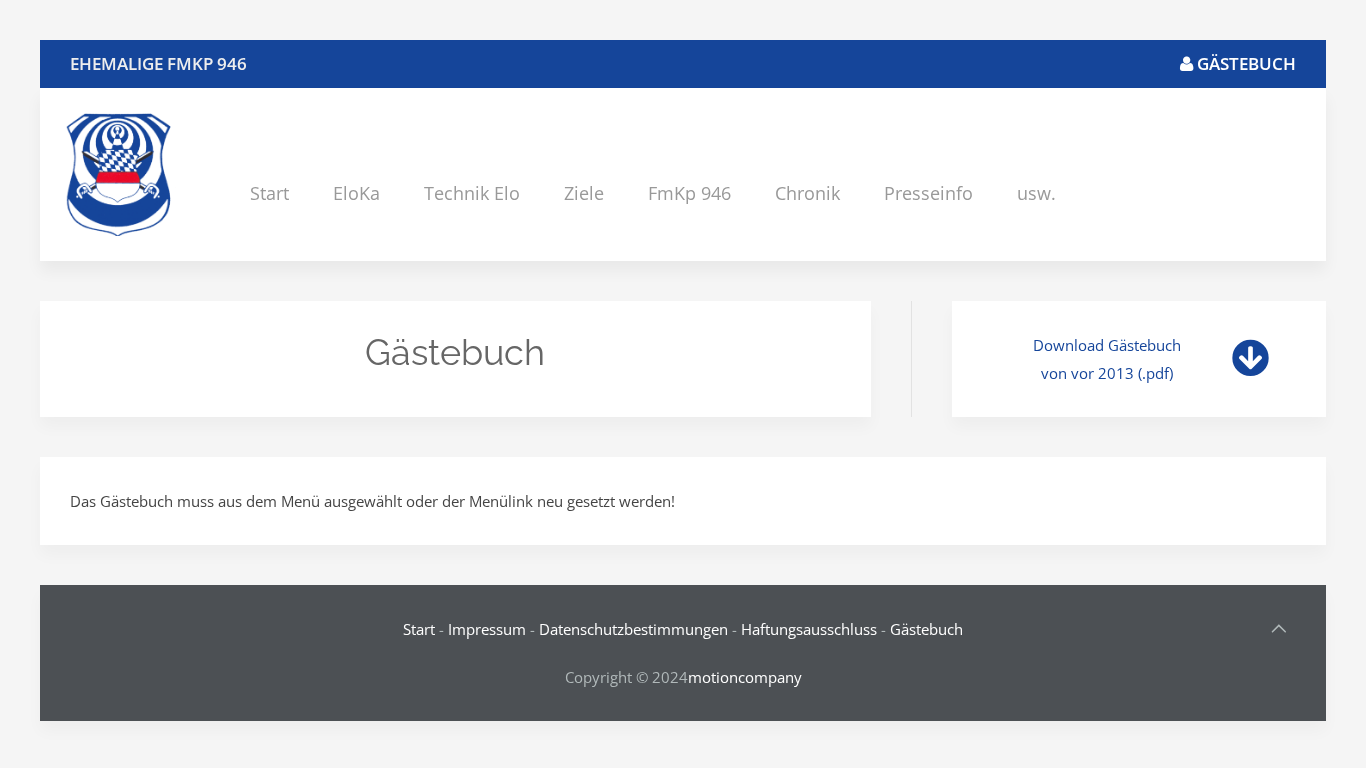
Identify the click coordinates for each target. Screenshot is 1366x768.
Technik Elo (472, 193)
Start (269, 193)
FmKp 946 (689, 193)
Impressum (487, 629)
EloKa (356, 193)
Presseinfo (928, 193)
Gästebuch (1244, 63)
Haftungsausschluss (809, 629)
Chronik (807, 193)
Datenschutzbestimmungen (633, 629)
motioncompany (745, 677)
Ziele (584, 193)
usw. (1036, 193)
